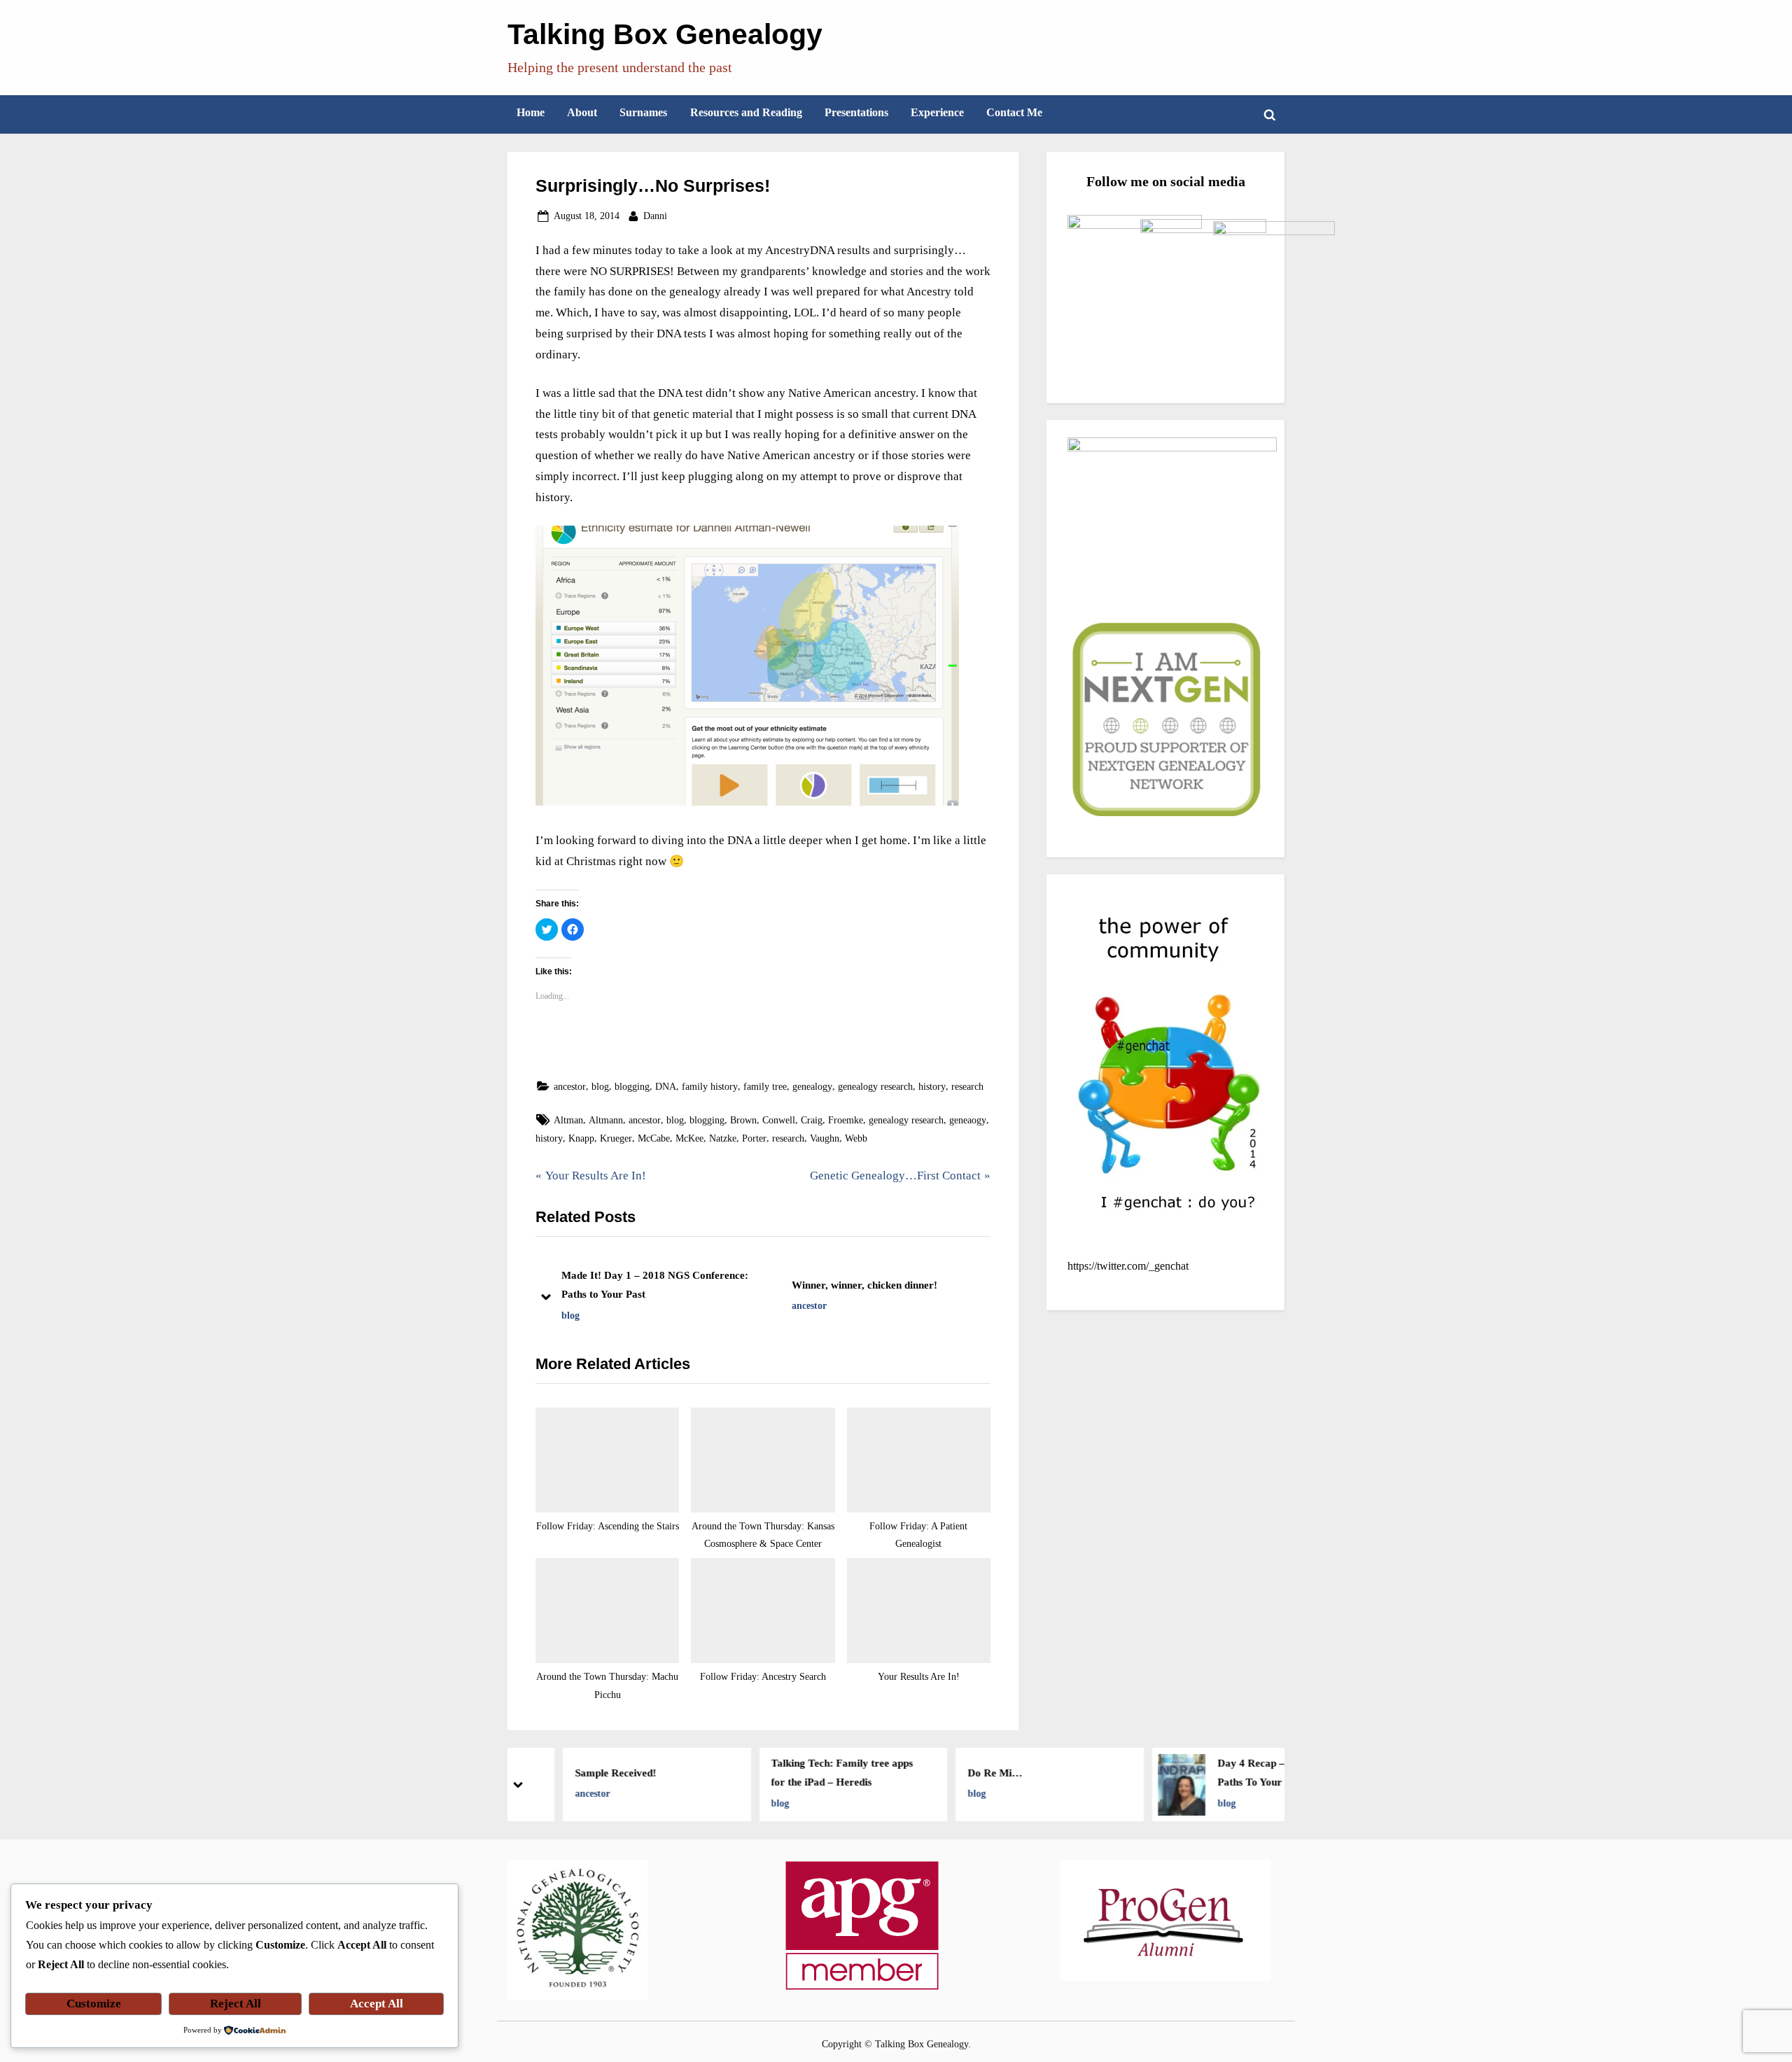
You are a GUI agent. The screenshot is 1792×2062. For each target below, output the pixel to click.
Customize (94, 2004)
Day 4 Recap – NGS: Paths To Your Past (1227, 1773)
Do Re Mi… (957, 1773)
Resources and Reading (746, 112)
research (967, 1086)
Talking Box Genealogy (665, 34)
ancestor (570, 1086)
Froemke (846, 1120)
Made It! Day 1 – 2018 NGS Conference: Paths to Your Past (655, 1285)
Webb (856, 1138)
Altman (568, 1120)
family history (710, 1086)
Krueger (616, 1138)
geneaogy (968, 1120)
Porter (754, 1138)
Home (531, 112)
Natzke (723, 1138)
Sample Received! (577, 1773)
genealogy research (875, 1086)
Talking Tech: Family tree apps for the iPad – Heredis (805, 1773)
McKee (689, 1138)
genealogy (812, 1086)
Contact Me (1014, 112)
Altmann (606, 1120)
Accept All (377, 2004)
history (932, 1086)
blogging (632, 1086)
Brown (743, 1120)
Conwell (779, 1120)
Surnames (643, 112)
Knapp (581, 1138)
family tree (765, 1086)
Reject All (236, 2004)
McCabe (654, 1138)
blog (600, 1086)
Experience (937, 112)
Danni (655, 215)
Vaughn (825, 1138)
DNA (666, 1086)
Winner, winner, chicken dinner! (864, 1285)
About (582, 112)
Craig (812, 1120)
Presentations (856, 112)
